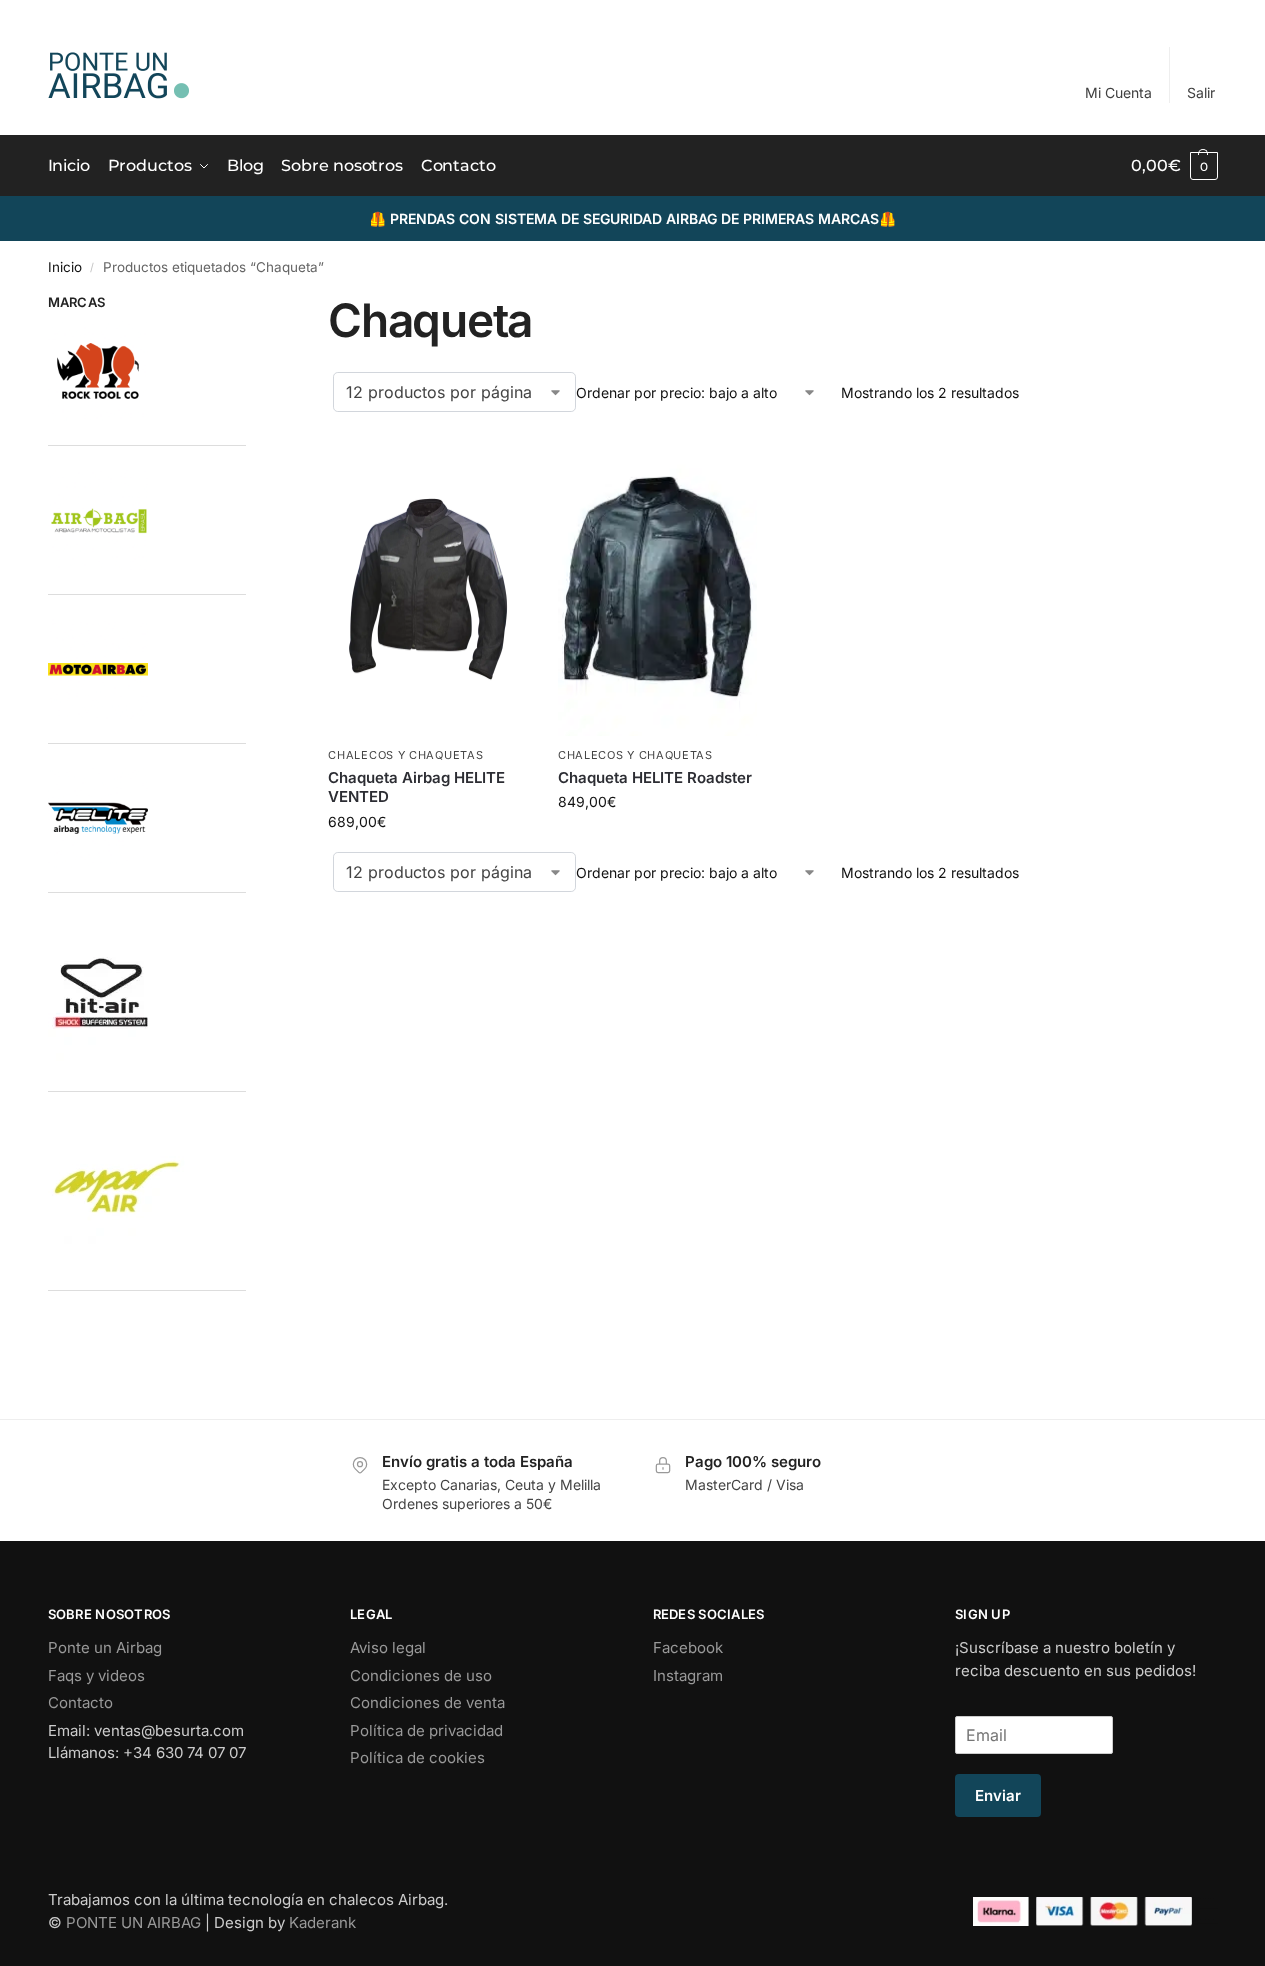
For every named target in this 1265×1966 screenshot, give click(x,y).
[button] (1174, 166)
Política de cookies (417, 1757)
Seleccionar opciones (428, 815)
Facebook (688, 1647)
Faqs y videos (96, 1675)
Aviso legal (388, 1647)
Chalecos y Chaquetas (405, 755)
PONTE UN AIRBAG (133, 1922)
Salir (1201, 92)
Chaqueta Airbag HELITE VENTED (416, 787)
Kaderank (322, 1922)
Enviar (998, 1795)
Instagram (688, 1675)
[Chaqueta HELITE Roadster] (658, 586)
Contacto (80, 1702)
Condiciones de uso (421, 1675)
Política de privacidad (426, 1730)
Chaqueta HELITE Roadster (655, 777)
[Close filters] (252, 305)
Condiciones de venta (427, 1702)
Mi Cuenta (1118, 92)
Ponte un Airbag (105, 1647)
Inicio (65, 267)
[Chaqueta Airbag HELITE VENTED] (428, 586)
